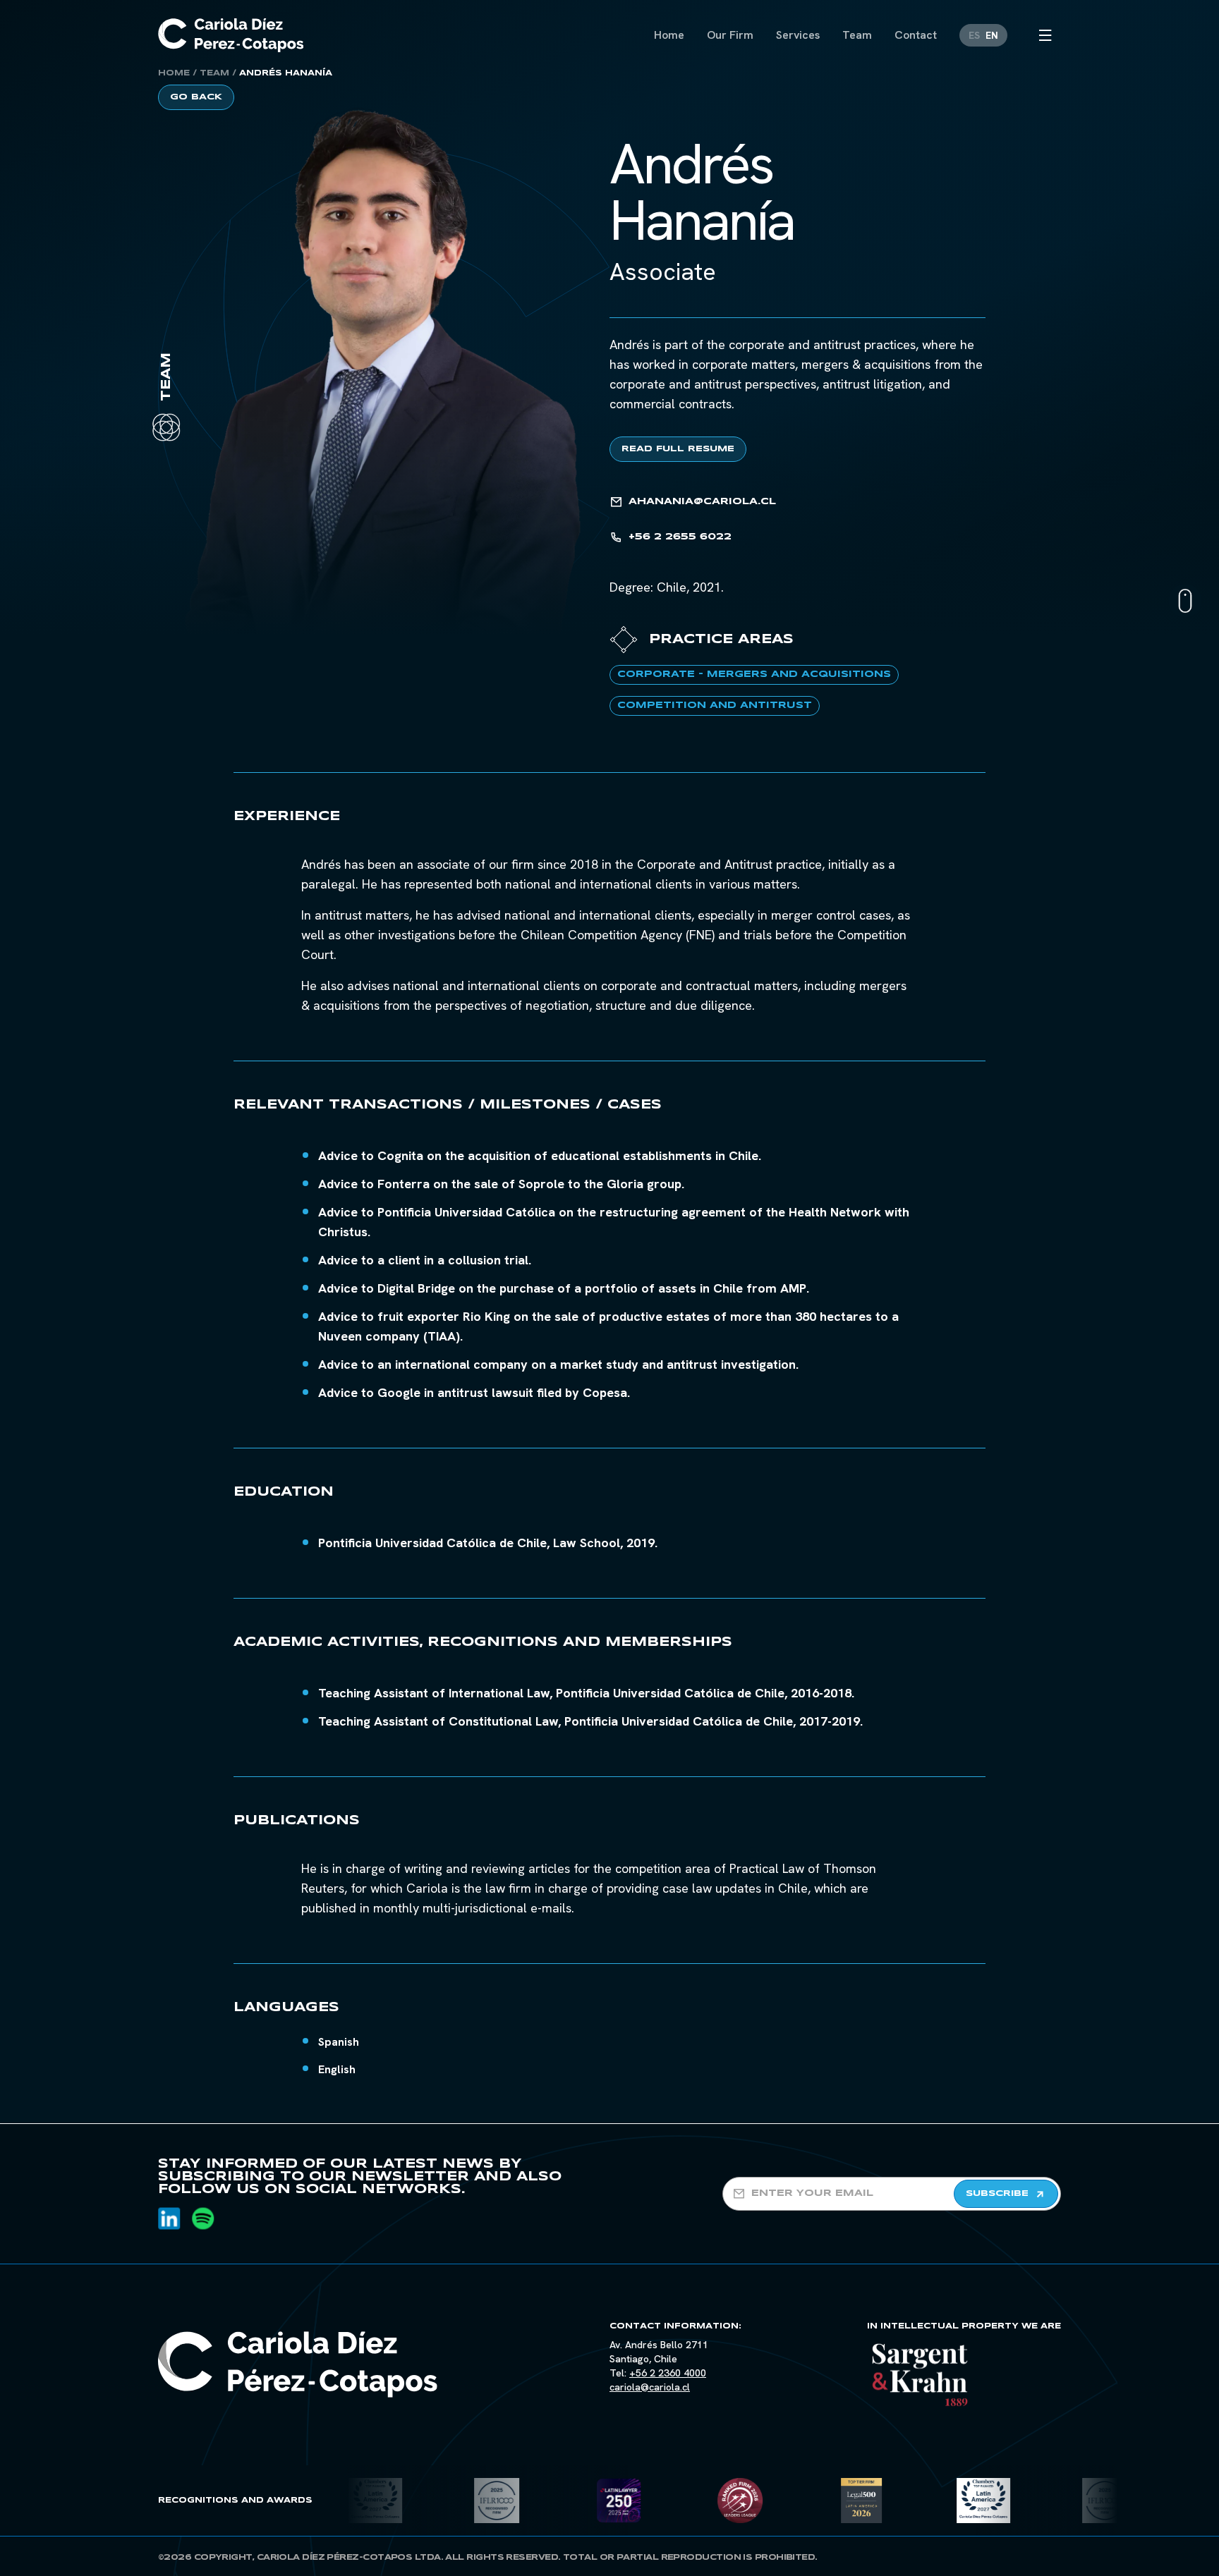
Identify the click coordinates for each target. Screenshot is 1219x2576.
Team (214, 73)
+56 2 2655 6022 (680, 537)
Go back (196, 97)
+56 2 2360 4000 (668, 2373)
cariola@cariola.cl (650, 2387)
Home (174, 73)
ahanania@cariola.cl (702, 502)
